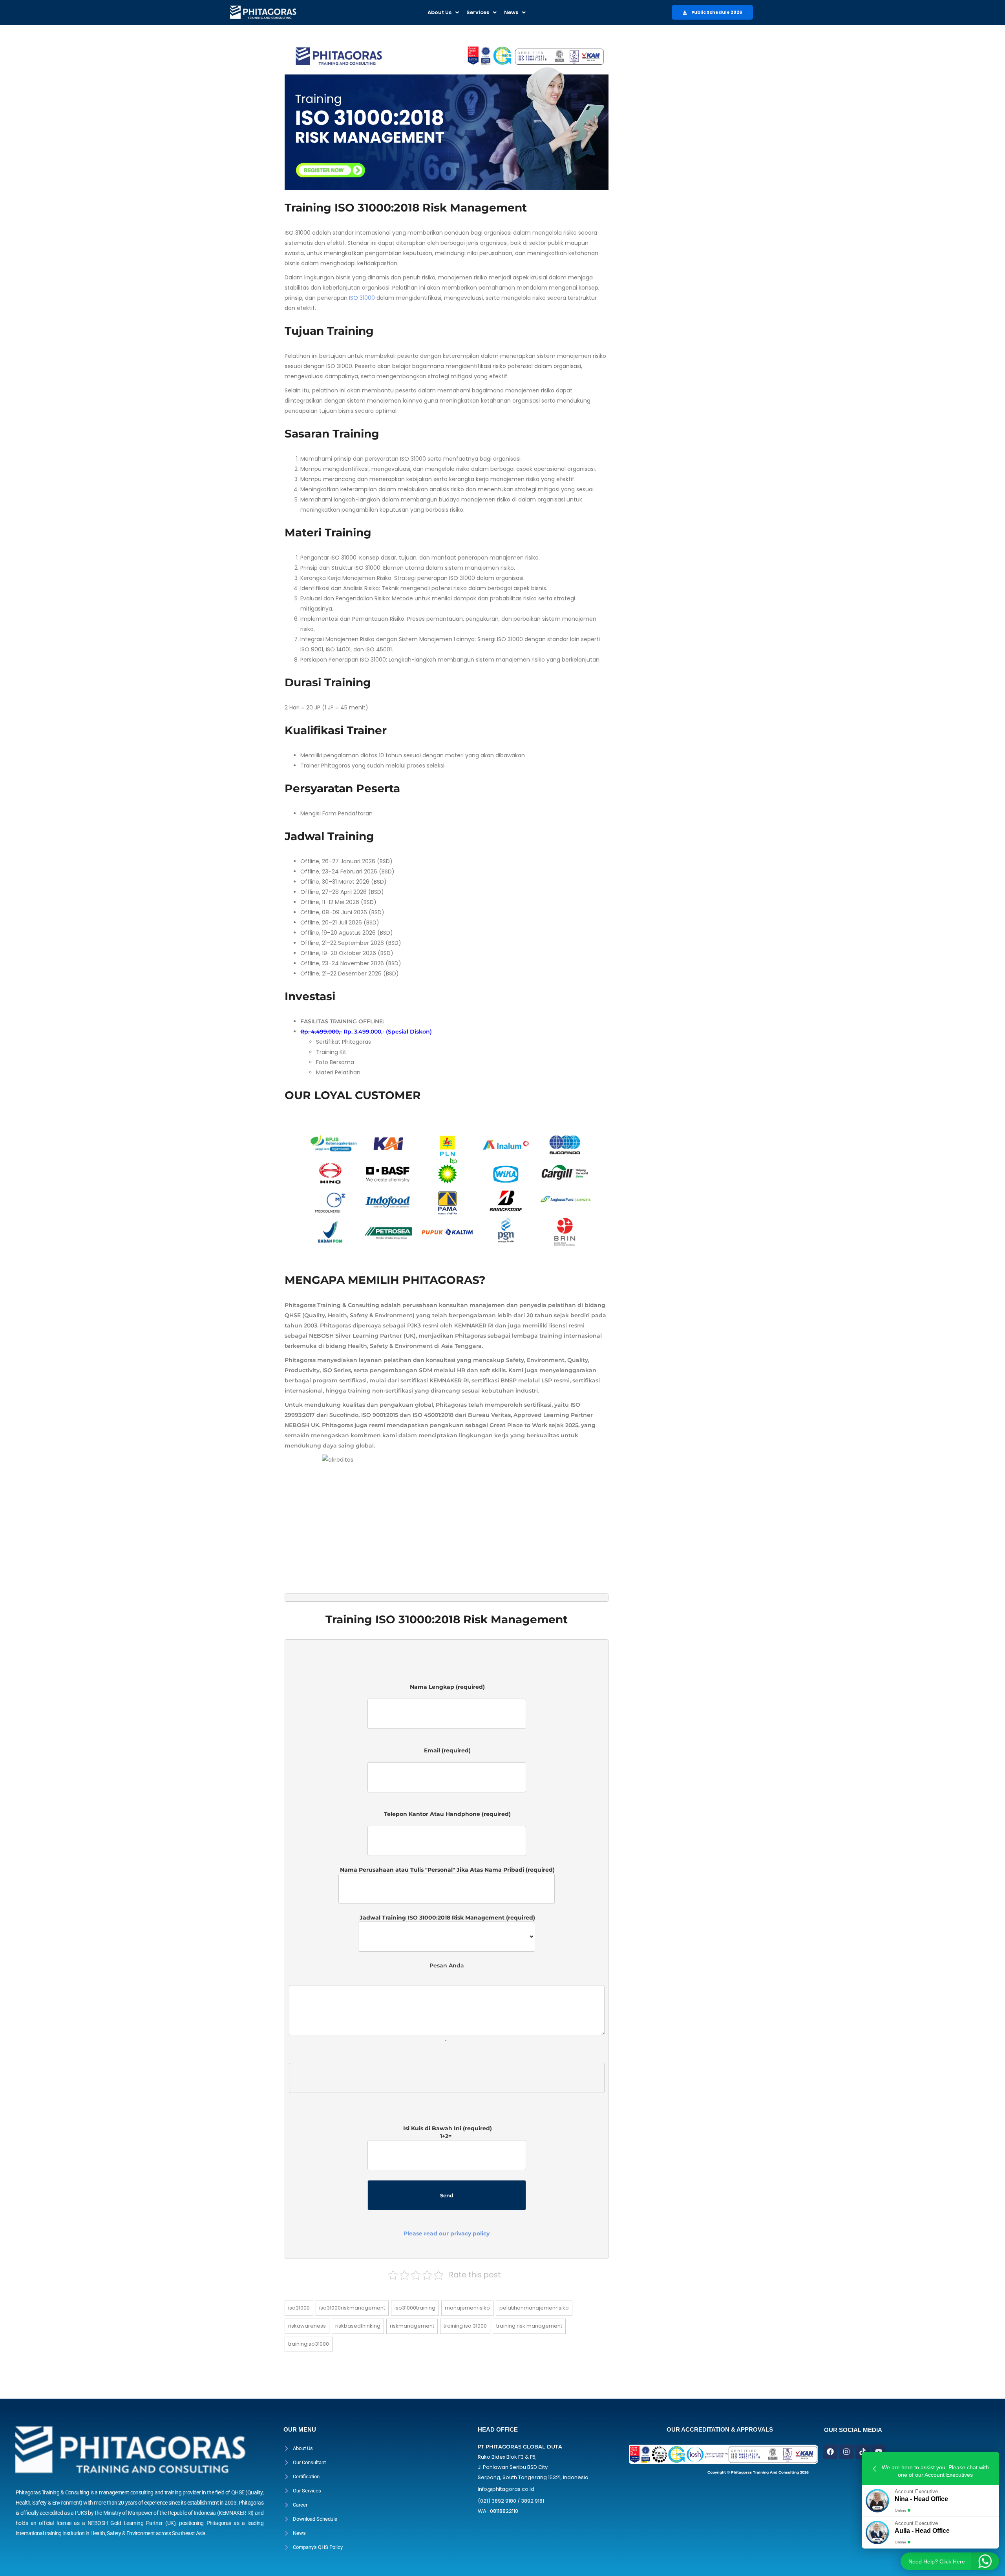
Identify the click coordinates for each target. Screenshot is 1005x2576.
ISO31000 (299, 2308)
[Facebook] (830, 2452)
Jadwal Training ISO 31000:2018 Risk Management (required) (447, 1918)
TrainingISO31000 (309, 2344)
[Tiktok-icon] (862, 2452)
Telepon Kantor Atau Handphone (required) (447, 1818)
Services (478, 12)
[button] (443, 12)
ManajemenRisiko (467, 2308)
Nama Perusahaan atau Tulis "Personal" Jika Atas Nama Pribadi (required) (447, 1870)
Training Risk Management (529, 2326)
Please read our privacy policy (447, 2233)
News (511, 12)
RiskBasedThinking (358, 2326)
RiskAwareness (307, 2326)
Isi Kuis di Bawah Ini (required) (447, 2181)
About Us (439, 12)
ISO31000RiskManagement (352, 2308)
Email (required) (447, 1754)
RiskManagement (412, 2326)
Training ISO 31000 (465, 2326)
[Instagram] (846, 2452)
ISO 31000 (362, 298)
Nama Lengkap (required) (447, 1691)
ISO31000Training (415, 2308)
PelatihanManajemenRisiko (534, 2308)
